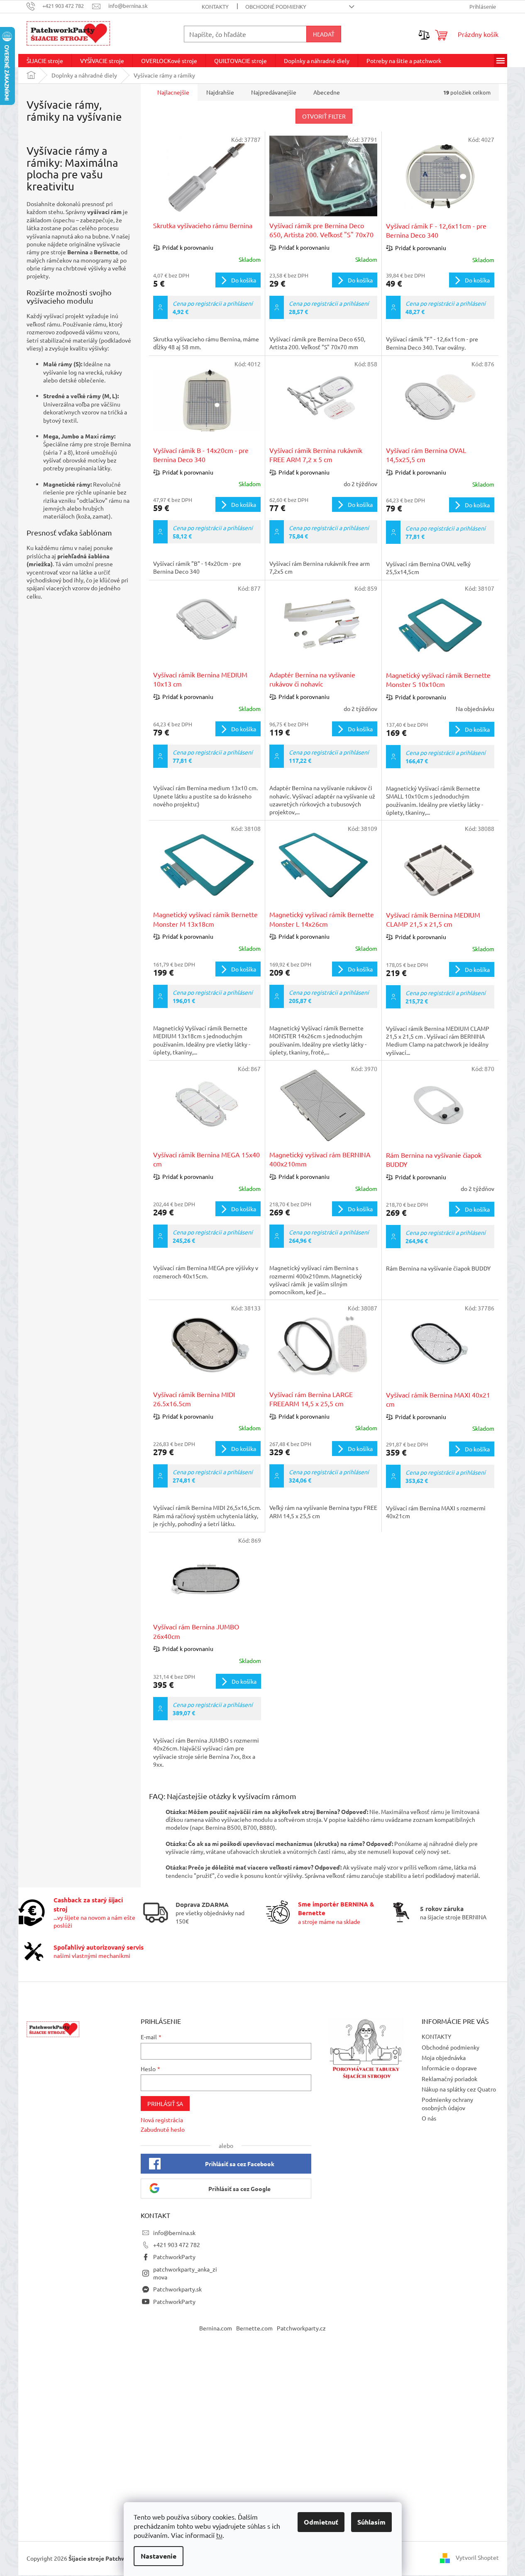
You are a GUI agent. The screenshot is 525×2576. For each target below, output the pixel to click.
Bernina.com (216, 2328)
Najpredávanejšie (274, 92)
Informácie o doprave (449, 2068)
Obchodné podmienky (276, 6)
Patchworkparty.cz (301, 2328)
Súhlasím (371, 2522)
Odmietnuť (321, 2522)
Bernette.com (254, 2328)
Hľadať (324, 34)
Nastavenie (159, 2556)
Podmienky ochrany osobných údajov (447, 2103)
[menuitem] (45, 61)
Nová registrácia (162, 2120)
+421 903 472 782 (177, 2245)
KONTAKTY (215, 6)
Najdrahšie (220, 92)
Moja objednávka (444, 2057)
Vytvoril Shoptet (477, 2557)
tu (219, 2535)
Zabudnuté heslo (163, 2129)
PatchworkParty (174, 2257)
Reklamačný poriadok (449, 2079)
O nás (429, 2118)
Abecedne (327, 92)
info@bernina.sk (174, 2233)
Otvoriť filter (324, 116)
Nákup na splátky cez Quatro (459, 2089)
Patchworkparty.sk (177, 2289)
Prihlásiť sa (165, 2104)
